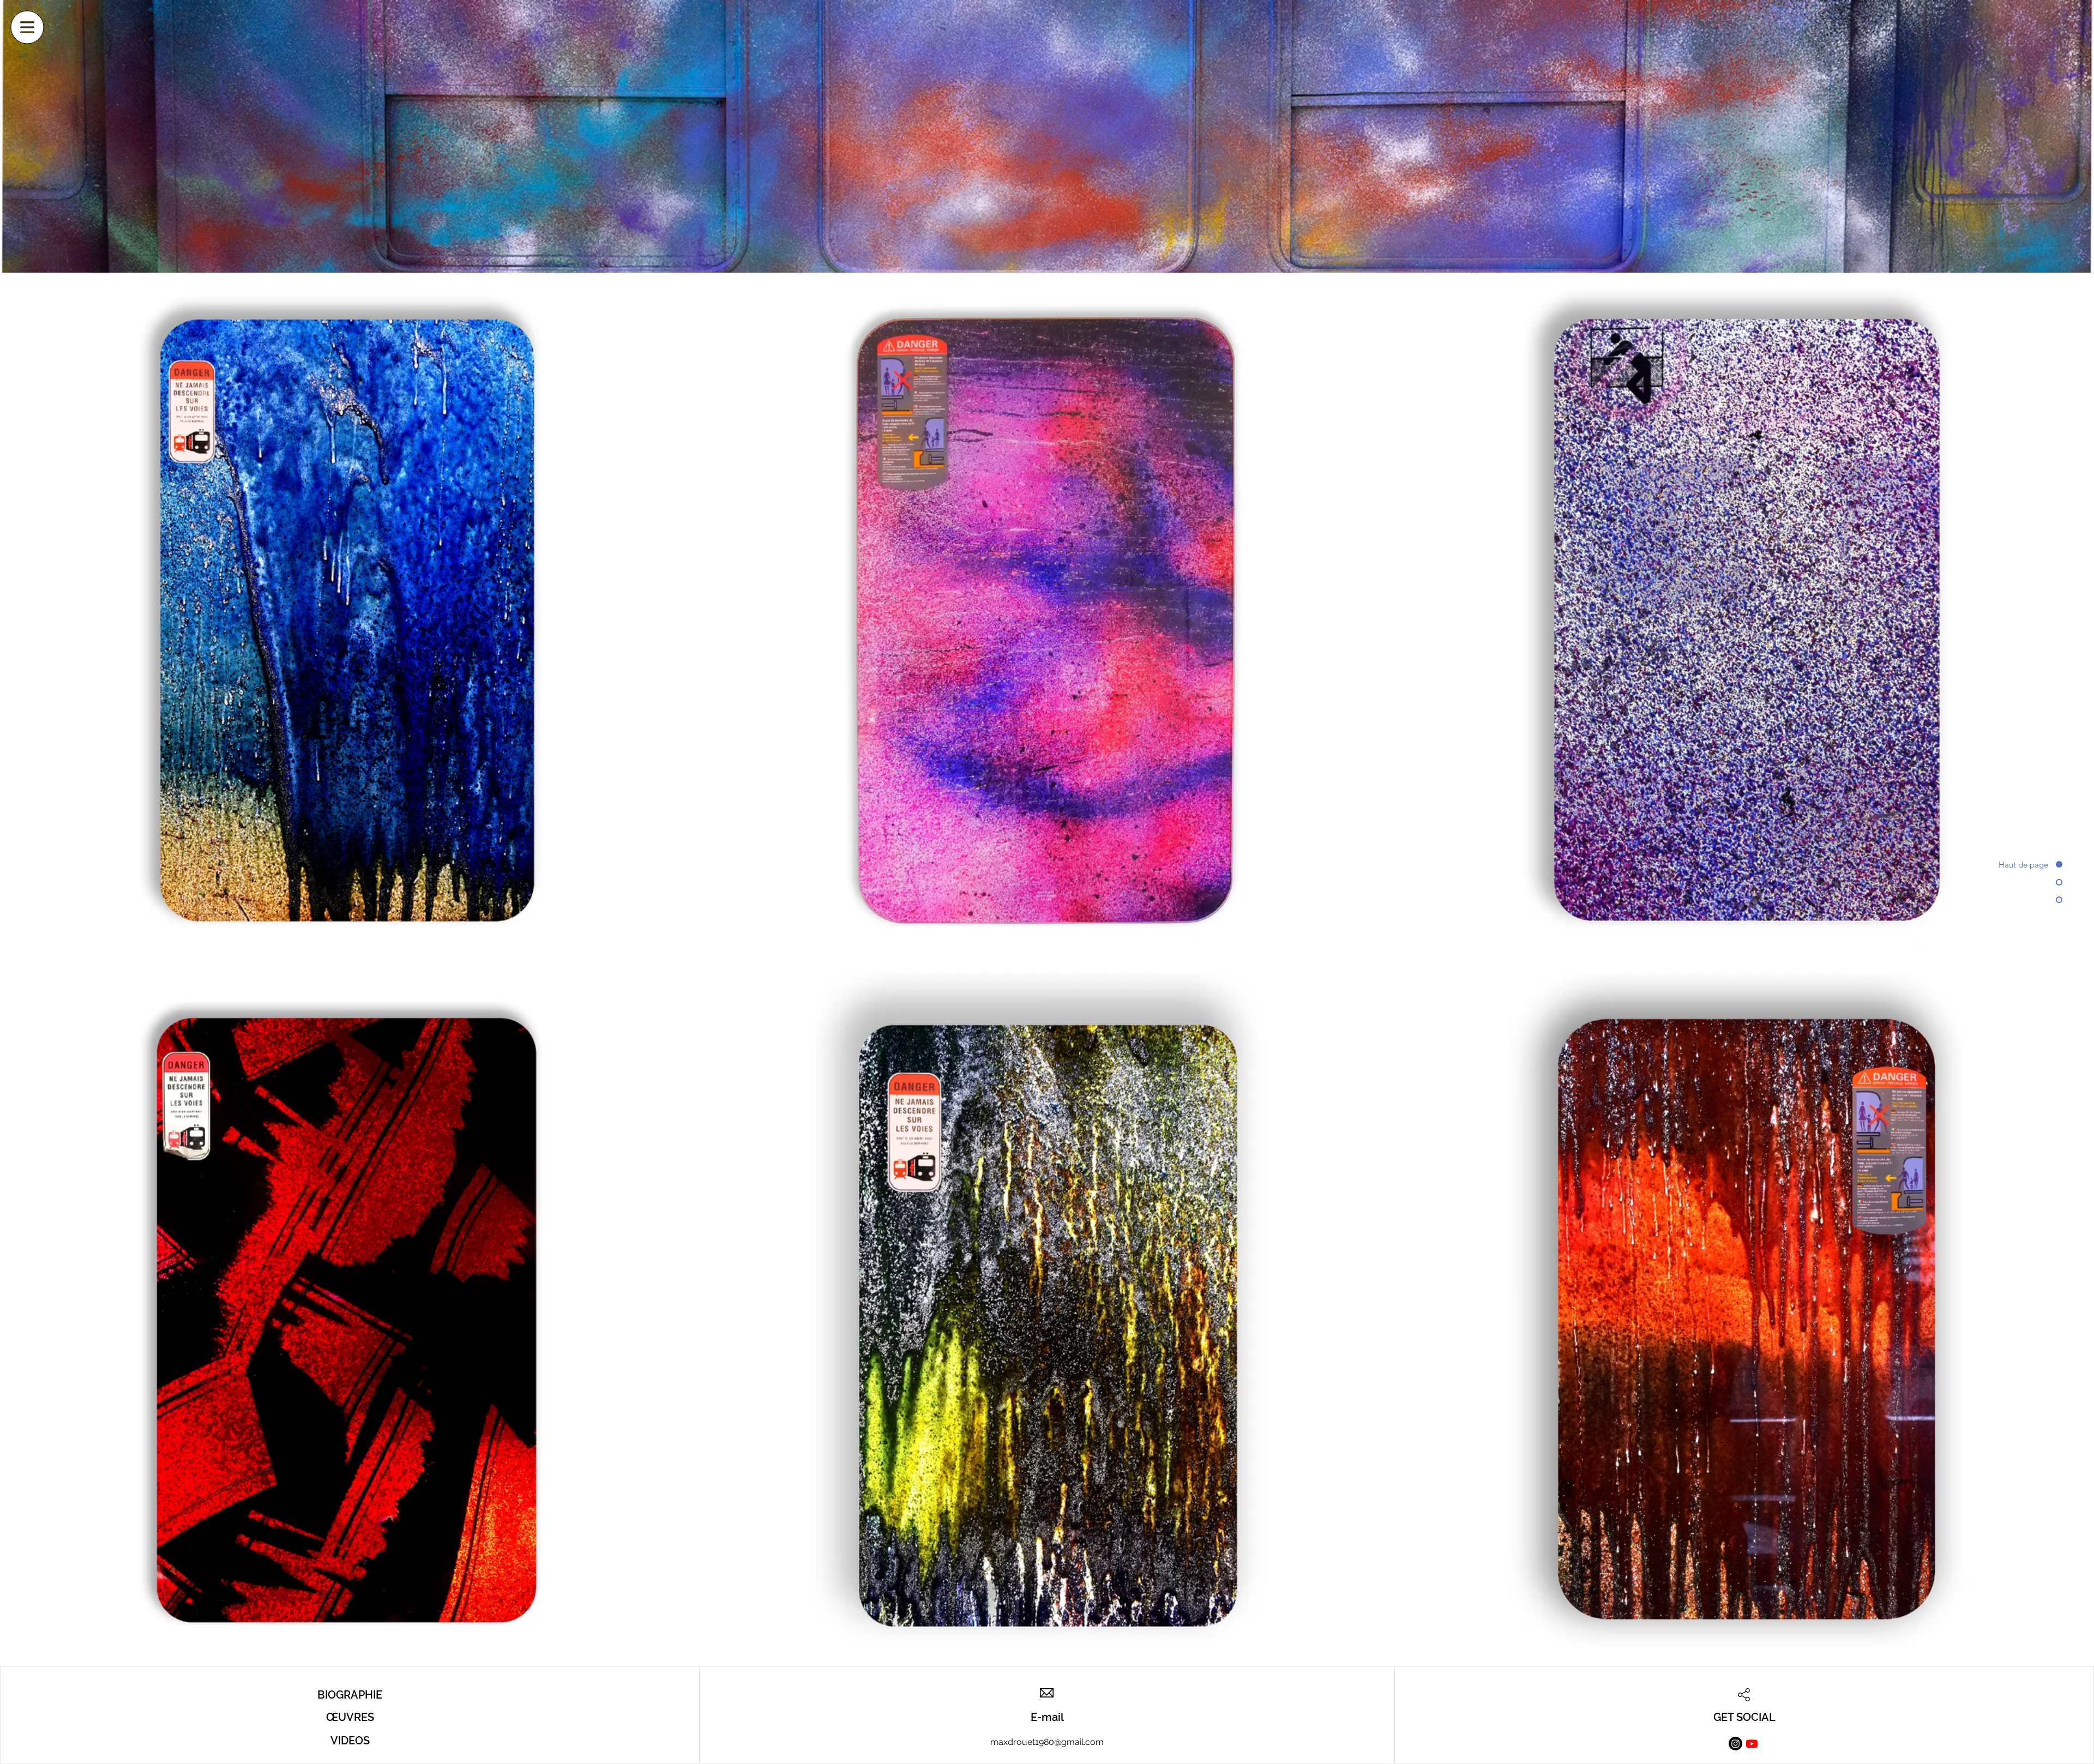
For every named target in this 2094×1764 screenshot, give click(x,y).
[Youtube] (1752, 1744)
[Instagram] (1735, 1744)
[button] (28, 28)
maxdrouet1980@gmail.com (1047, 1742)
